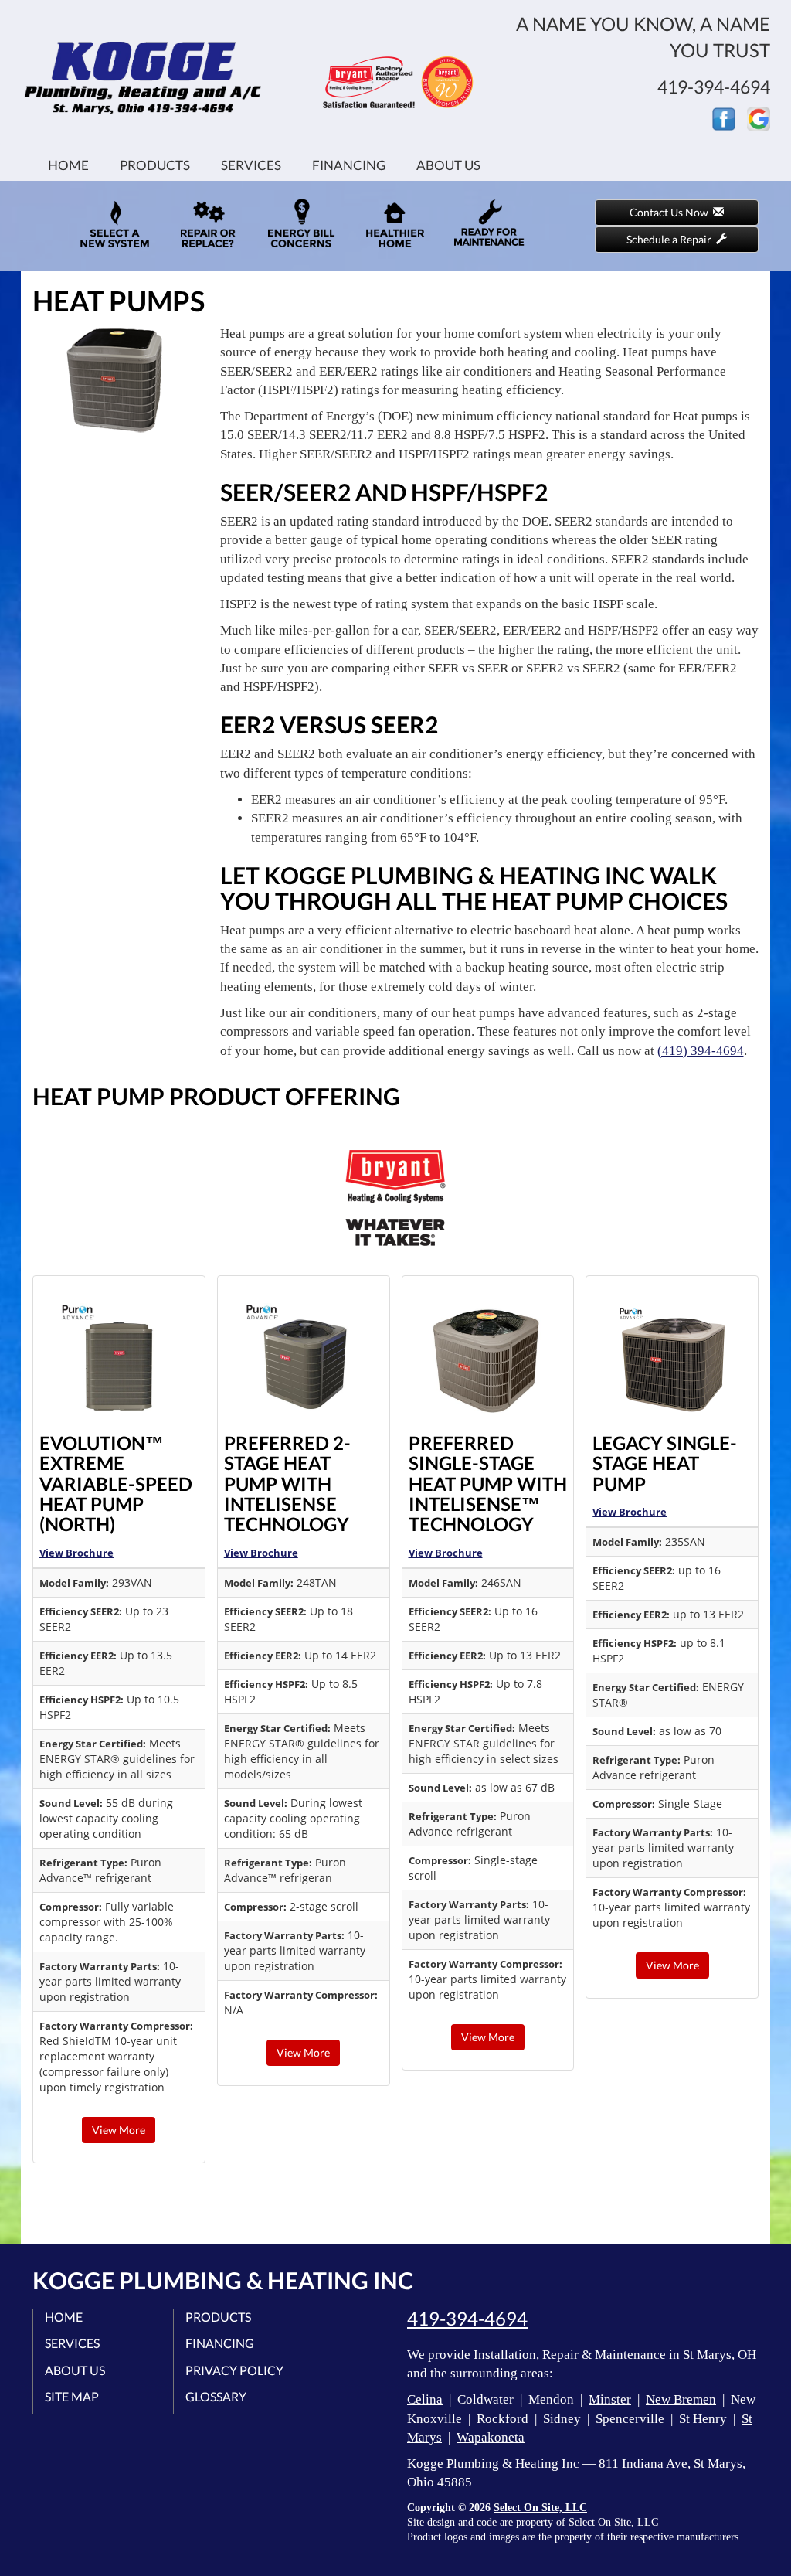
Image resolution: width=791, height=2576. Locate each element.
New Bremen (681, 2399)
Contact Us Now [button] (671, 212)
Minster (610, 2399)
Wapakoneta (491, 2437)
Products (155, 165)
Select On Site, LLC (540, 2508)
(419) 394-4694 (701, 1051)
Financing (349, 165)
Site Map (72, 2396)
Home (68, 165)
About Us (448, 165)
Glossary (216, 2396)
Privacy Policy (234, 2370)
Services (251, 165)
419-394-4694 (467, 2319)
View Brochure (76, 1553)
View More (119, 2130)
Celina (425, 2399)
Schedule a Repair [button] (671, 239)
